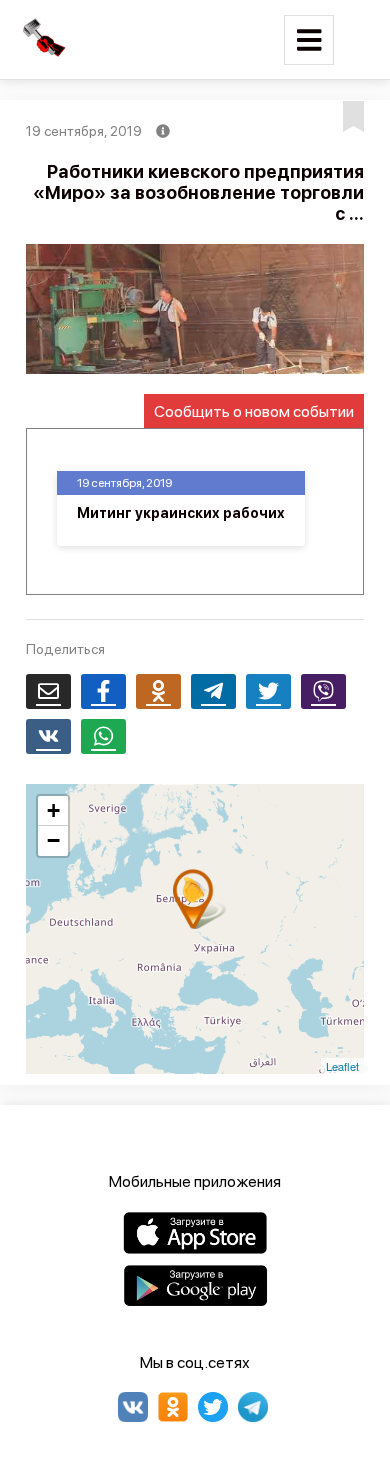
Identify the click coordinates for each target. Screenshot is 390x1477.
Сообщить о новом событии (254, 411)
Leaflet (342, 1066)
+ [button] (53, 810)
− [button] (53, 840)
